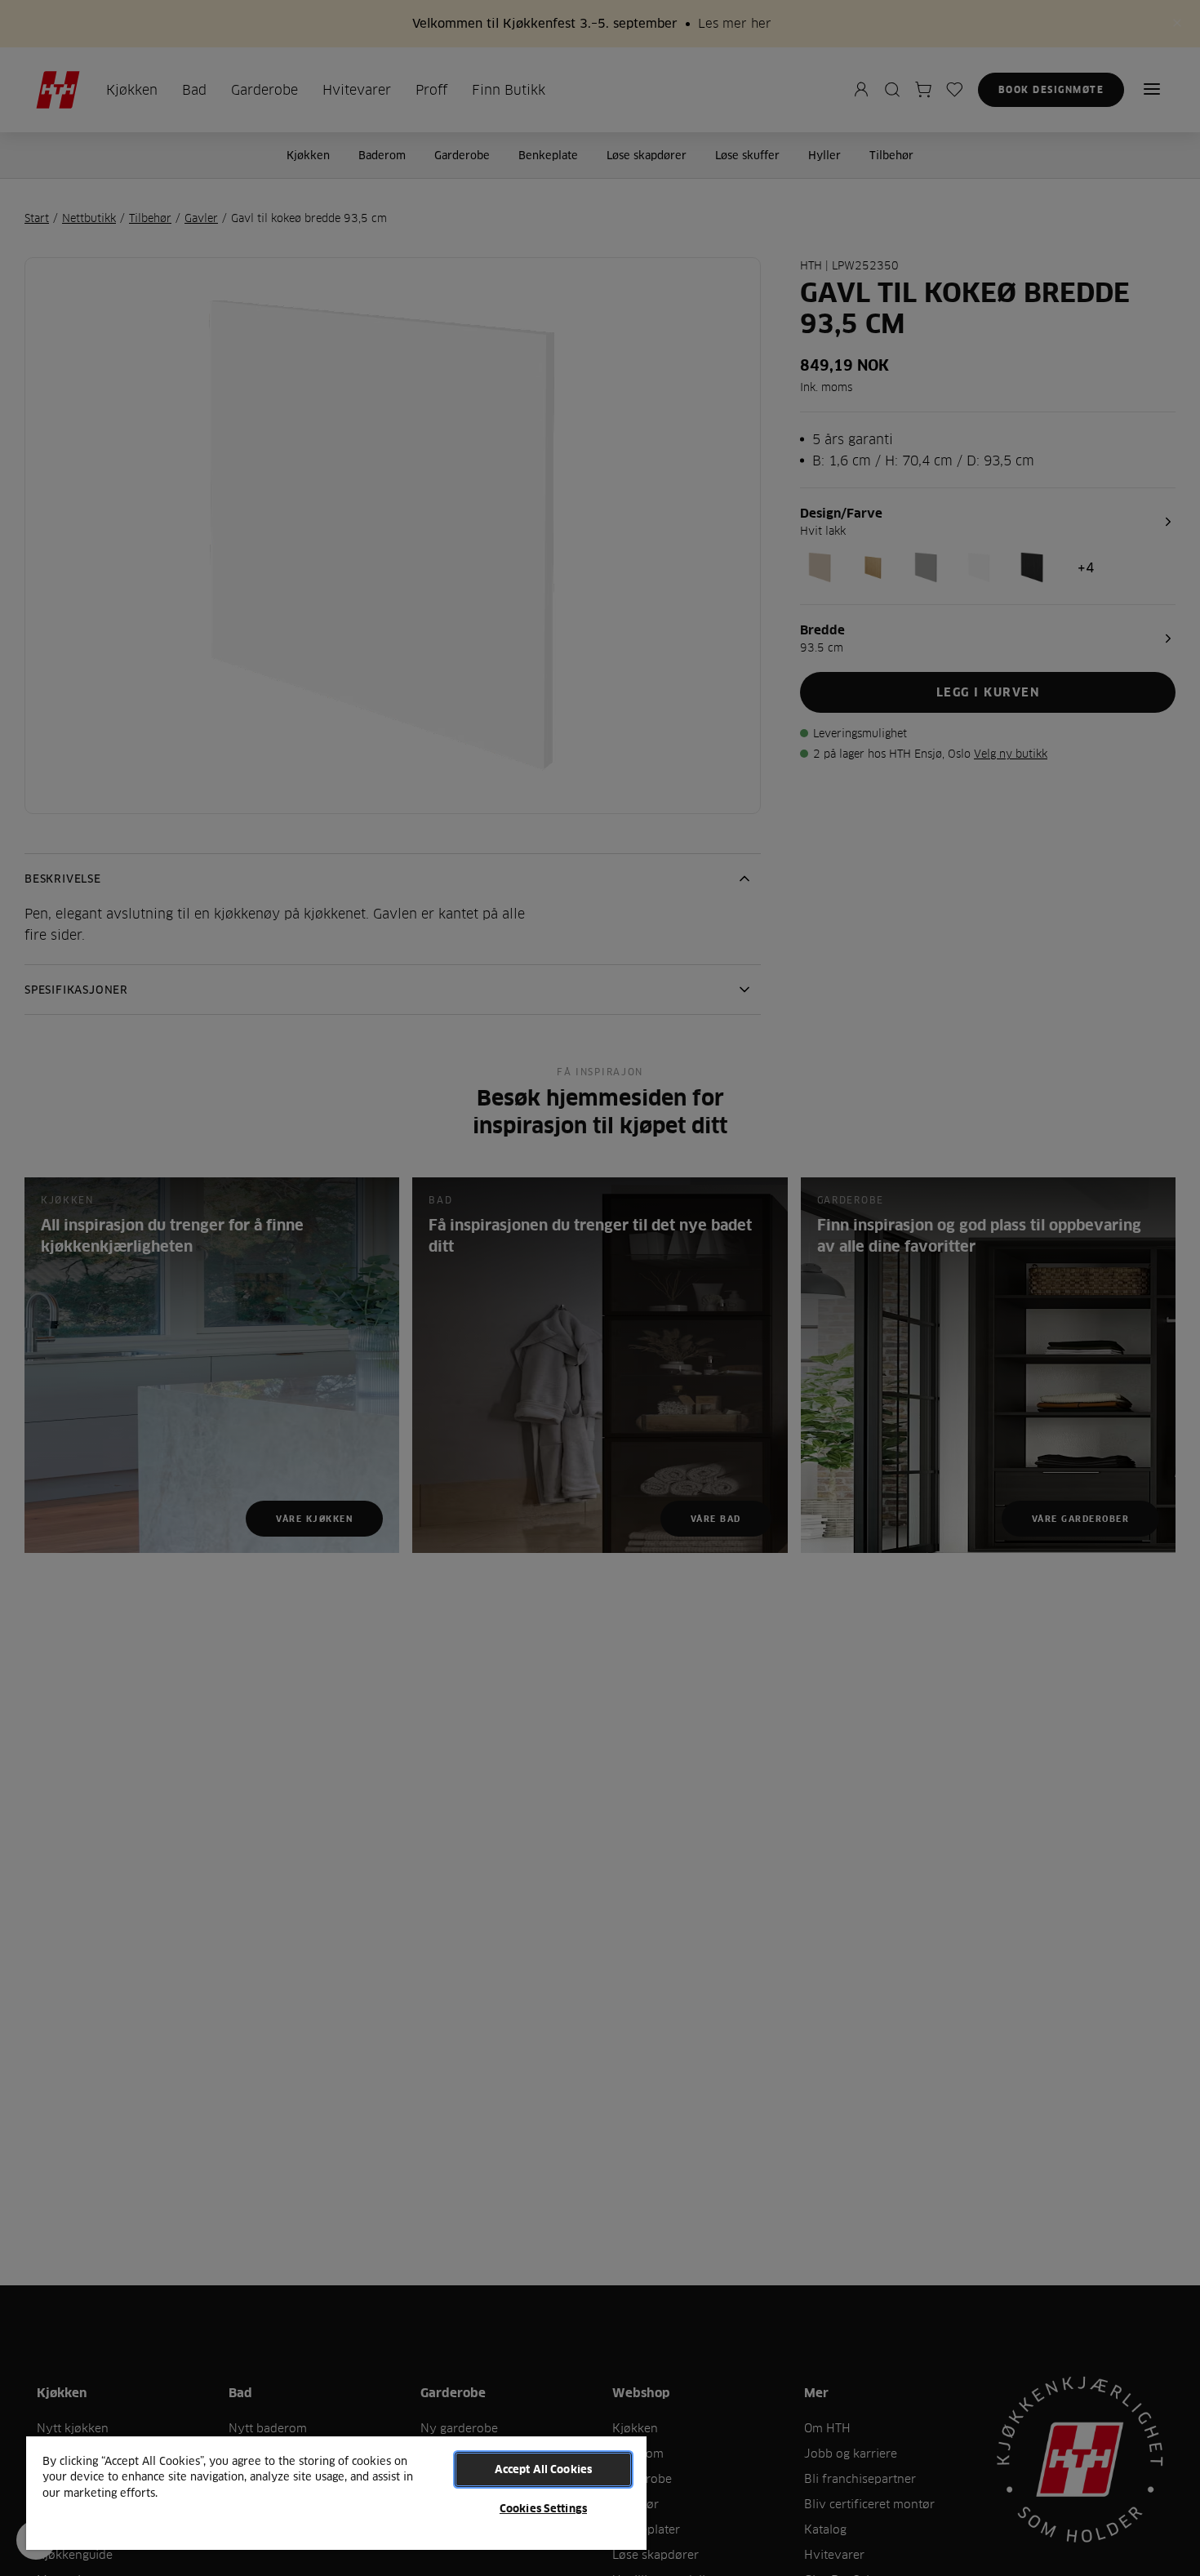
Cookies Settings (543, 2508)
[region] (336, 2492)
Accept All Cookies (543, 2469)
